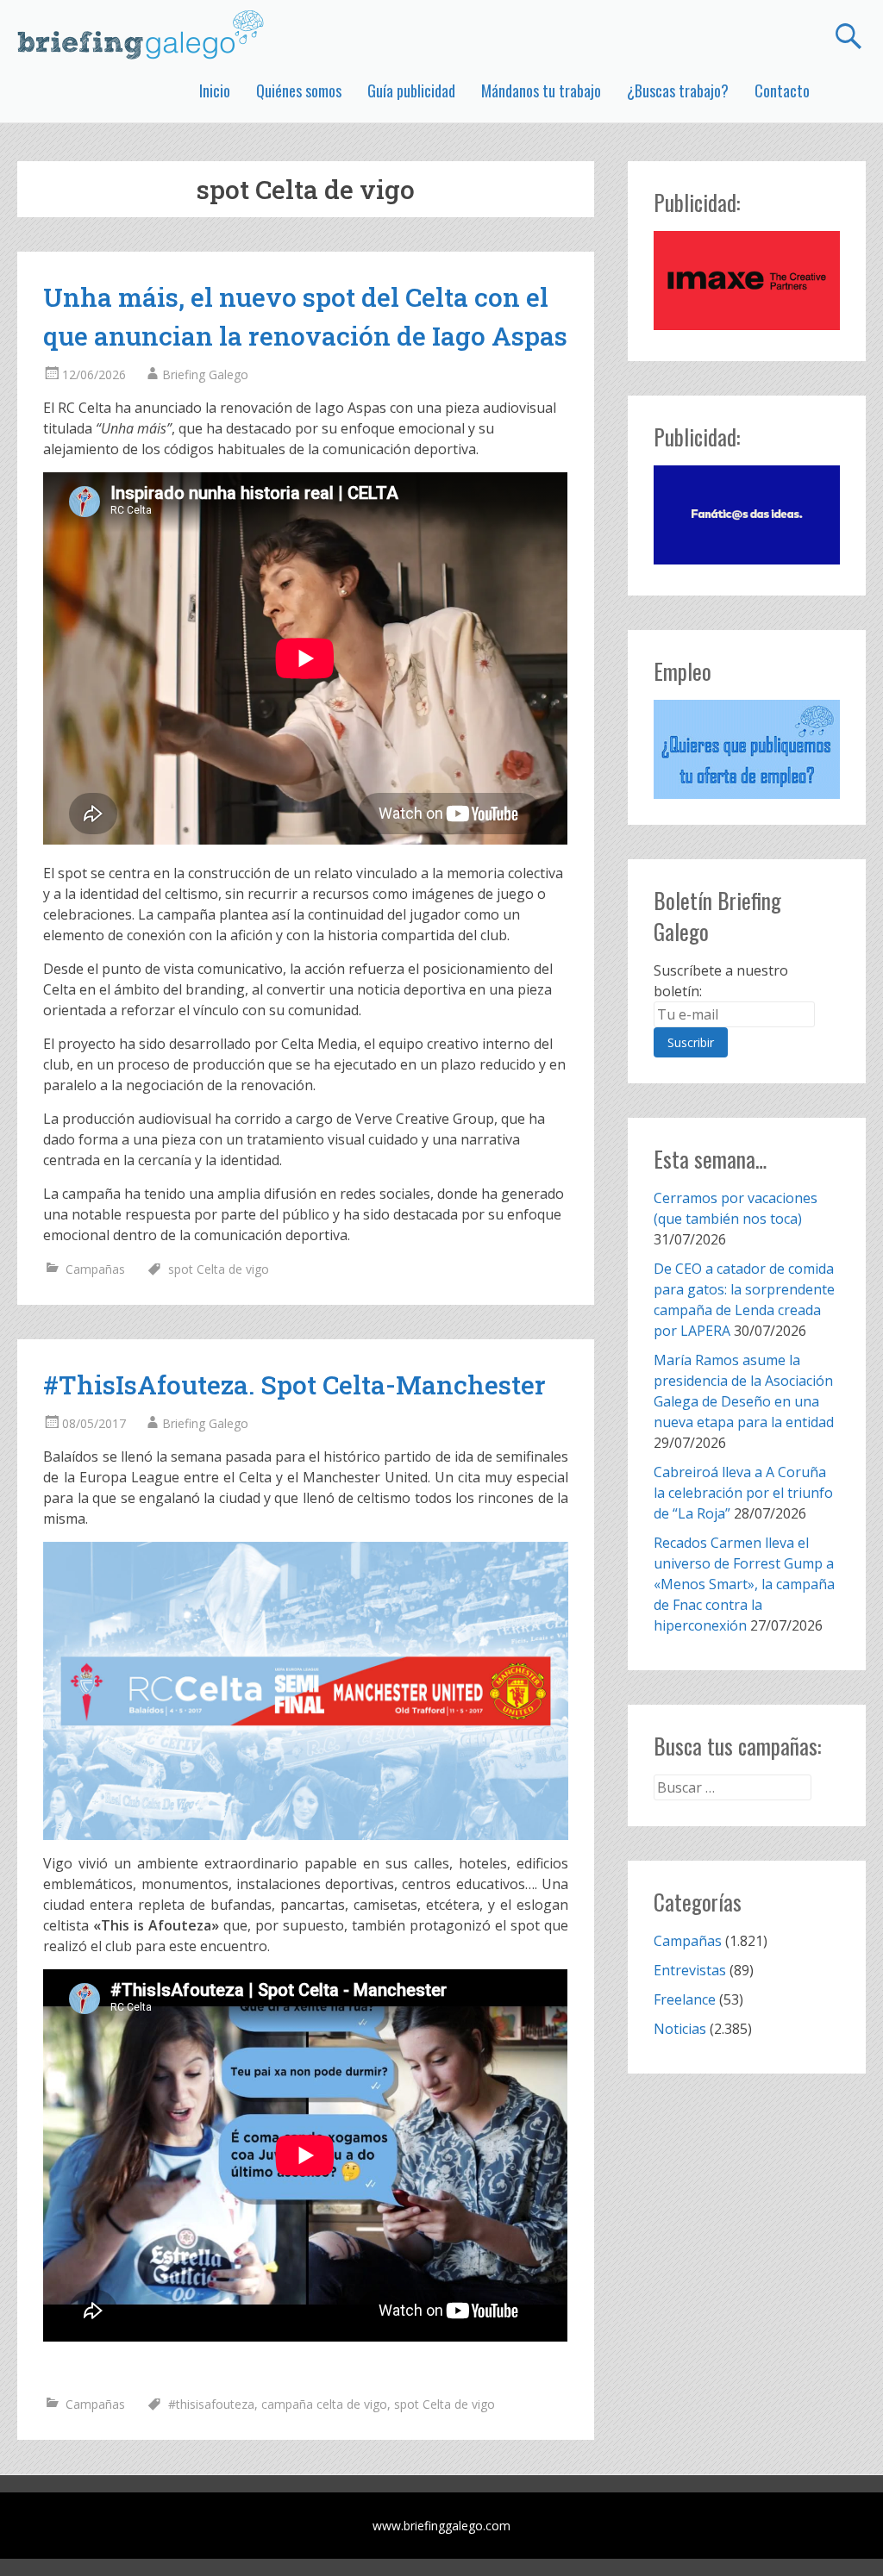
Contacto (782, 90)
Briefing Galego (205, 374)
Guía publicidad (411, 90)
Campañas (95, 1269)
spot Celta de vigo (219, 1269)
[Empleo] (746, 750)
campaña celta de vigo (324, 2404)
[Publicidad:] (746, 325)
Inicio (215, 90)
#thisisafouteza (211, 2404)
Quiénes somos (299, 90)
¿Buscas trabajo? (678, 90)
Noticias (680, 2029)
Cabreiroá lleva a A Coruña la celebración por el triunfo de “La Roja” (743, 1493)
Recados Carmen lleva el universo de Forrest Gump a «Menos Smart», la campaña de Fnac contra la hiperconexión (744, 1584)
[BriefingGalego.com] (141, 34)
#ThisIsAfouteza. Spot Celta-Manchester (294, 1385)
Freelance (685, 1999)
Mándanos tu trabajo (541, 90)
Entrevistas (690, 1970)
